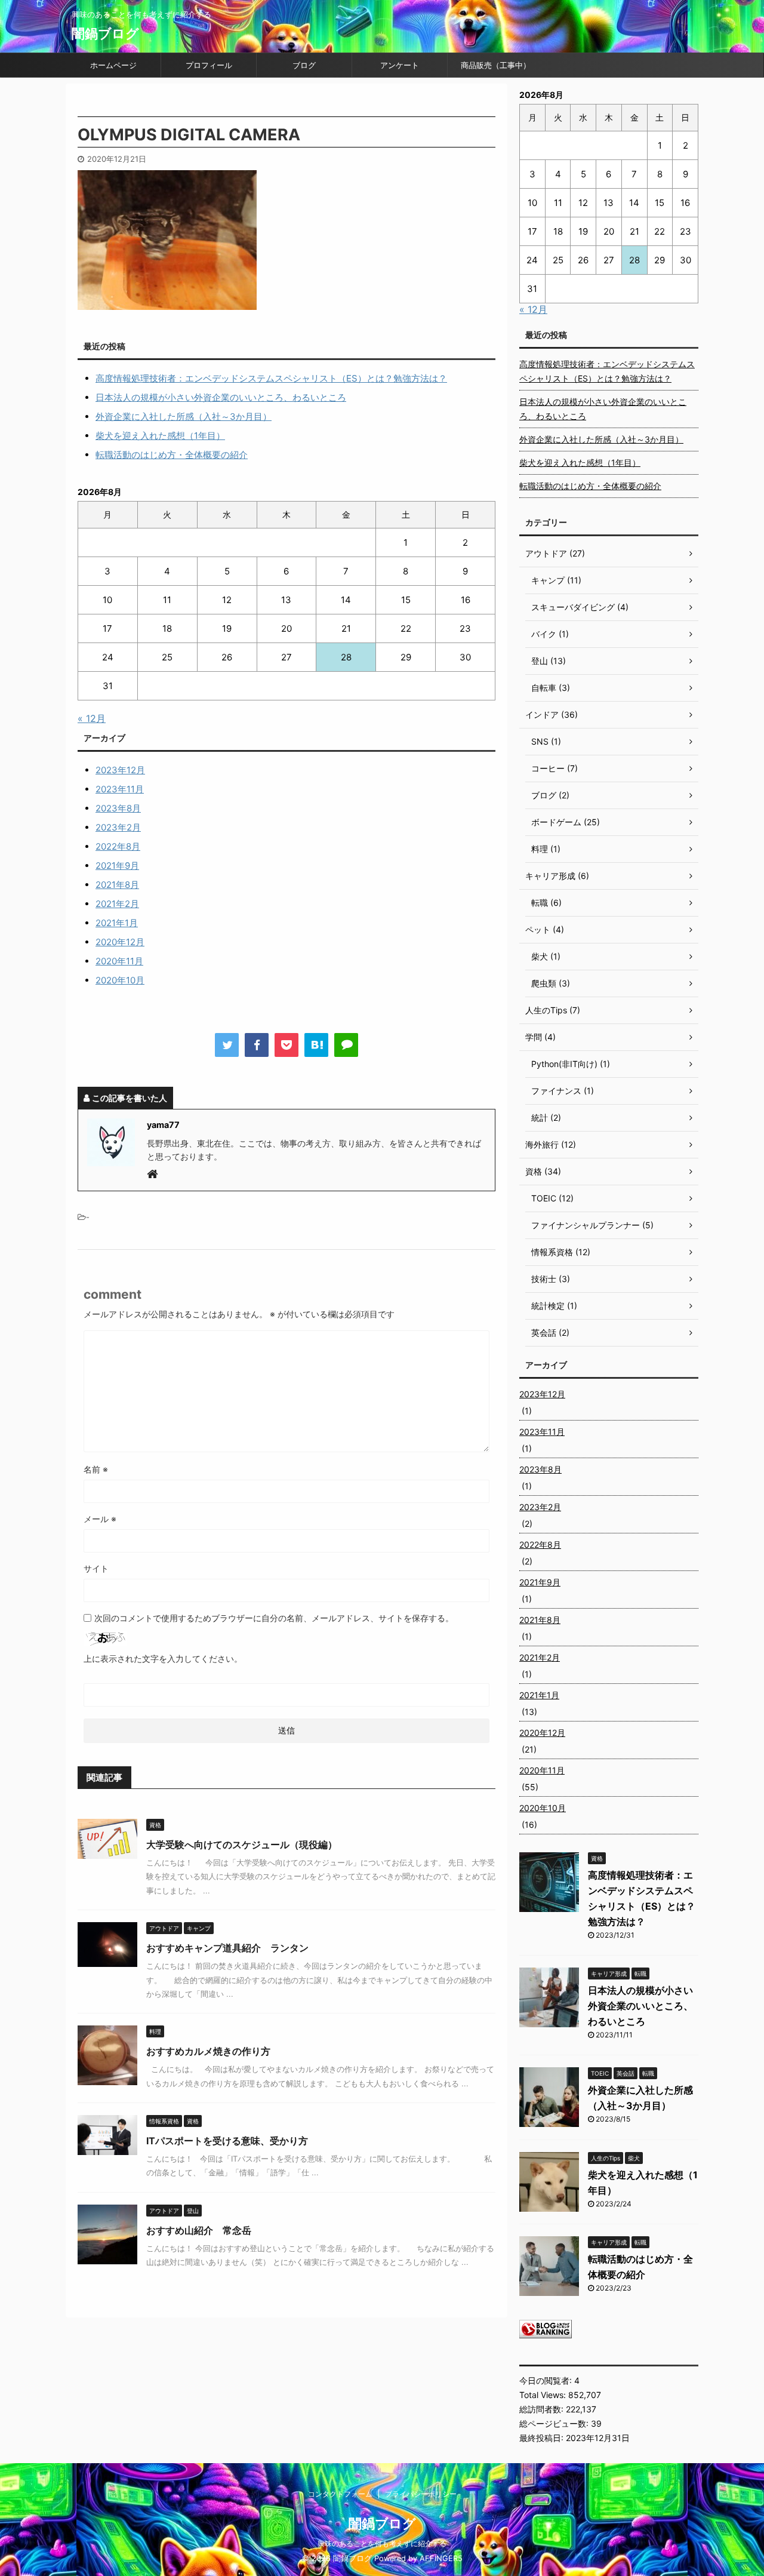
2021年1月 (117, 923)
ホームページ (113, 65)
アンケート (400, 65)
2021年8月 (117, 885)
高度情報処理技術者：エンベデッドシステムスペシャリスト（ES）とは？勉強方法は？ (271, 378)
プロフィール (209, 65)
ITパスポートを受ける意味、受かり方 (227, 2141)
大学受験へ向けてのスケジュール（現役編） (242, 1845)
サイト (96, 1568)
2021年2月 (117, 904)
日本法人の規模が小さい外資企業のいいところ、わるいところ (221, 397)
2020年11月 (119, 961)
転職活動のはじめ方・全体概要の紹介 (172, 455)
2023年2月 (118, 827)
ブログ (304, 65)
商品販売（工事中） (496, 65)
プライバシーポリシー (421, 2494)
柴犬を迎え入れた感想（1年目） (160, 436)
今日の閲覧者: (547, 2380)
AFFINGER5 (441, 2558)
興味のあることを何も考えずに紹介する (382, 2543)
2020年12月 (120, 942)
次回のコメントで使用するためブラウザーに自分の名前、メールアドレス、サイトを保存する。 (274, 1618)
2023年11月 (120, 789)
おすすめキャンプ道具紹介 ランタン (227, 1948)
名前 (96, 1469)
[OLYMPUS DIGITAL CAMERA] (316, 1045)
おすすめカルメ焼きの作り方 (208, 2051)
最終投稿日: (543, 2438)
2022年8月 (118, 846)
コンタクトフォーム (340, 2494)
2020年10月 (120, 980)
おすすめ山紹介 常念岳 (199, 2230)
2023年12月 (120, 770)
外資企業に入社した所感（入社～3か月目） (184, 416)
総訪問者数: (543, 2409)
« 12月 (92, 718)
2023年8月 (118, 808)
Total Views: (544, 2395)
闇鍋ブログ (105, 33)
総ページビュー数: (555, 2423)
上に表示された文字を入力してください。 (163, 1659)
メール (100, 1519)
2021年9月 (117, 866)
